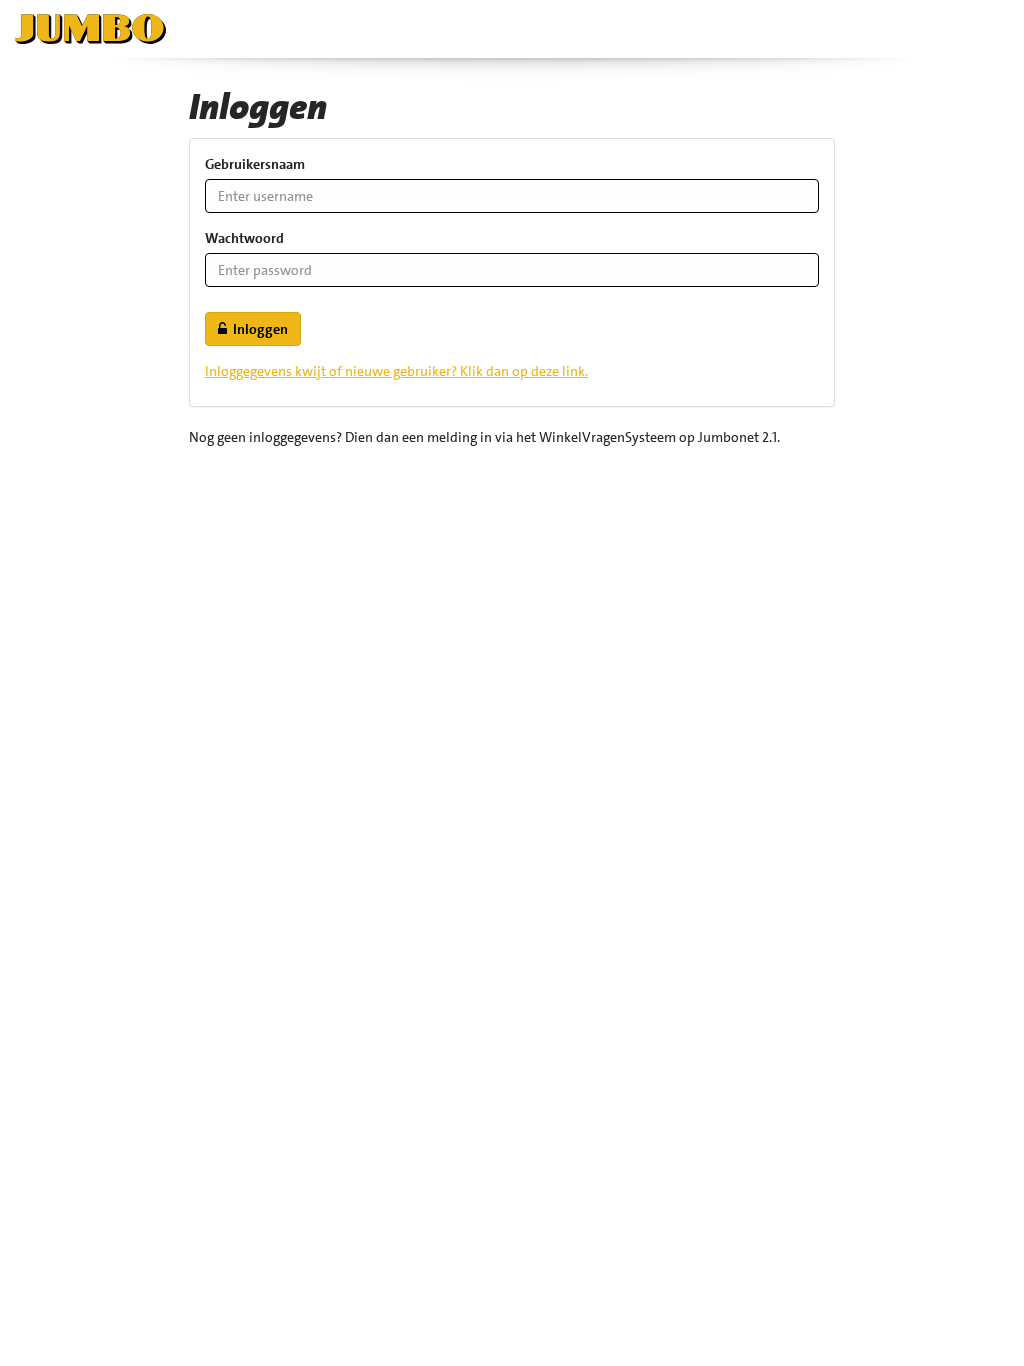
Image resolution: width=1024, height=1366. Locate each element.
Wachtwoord (244, 238)
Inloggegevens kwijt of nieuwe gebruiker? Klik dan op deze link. (396, 371)
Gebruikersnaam (255, 164)
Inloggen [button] (257, 329)
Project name (100, 29)
